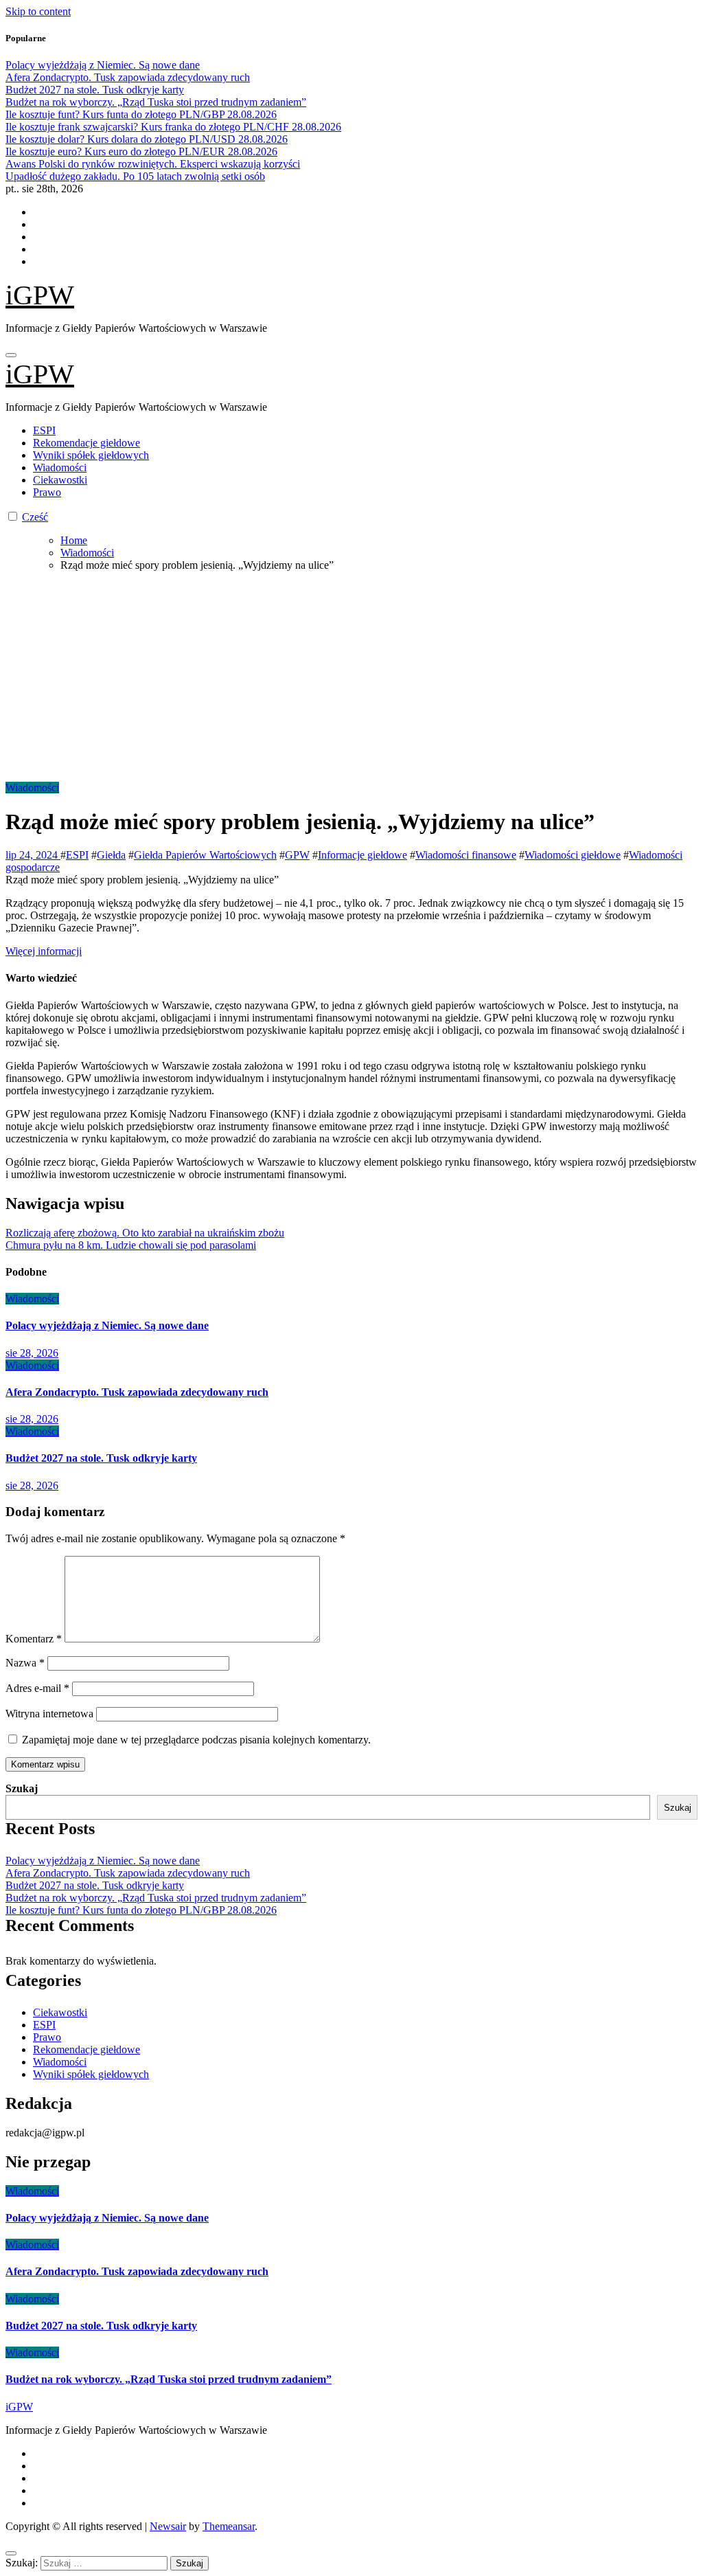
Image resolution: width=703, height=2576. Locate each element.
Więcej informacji (44, 951)
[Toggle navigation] (11, 355)
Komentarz (34, 1639)
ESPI (44, 430)
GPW (297, 855)
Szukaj (22, 1788)
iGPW (40, 295)
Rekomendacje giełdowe (87, 443)
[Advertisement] (351, 679)
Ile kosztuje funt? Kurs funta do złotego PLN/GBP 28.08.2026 (141, 1910)
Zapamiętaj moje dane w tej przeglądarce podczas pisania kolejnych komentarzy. (196, 1740)
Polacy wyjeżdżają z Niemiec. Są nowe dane (107, 1325)
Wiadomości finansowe (466, 855)
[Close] (11, 2553)
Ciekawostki (60, 480)
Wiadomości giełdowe (573, 855)
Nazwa (25, 1663)
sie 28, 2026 (32, 1353)
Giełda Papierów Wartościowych (205, 855)
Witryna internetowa (49, 1714)
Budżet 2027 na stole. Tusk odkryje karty (101, 1458)
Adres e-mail (37, 1688)
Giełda (111, 855)
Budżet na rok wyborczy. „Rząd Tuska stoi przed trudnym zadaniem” (156, 1898)
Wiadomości (60, 467)
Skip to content (38, 11)
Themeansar (229, 2526)
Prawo (47, 492)
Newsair (168, 2526)
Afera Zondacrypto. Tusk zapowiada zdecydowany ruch (137, 1392)
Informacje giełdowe (362, 855)
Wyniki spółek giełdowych (91, 455)
